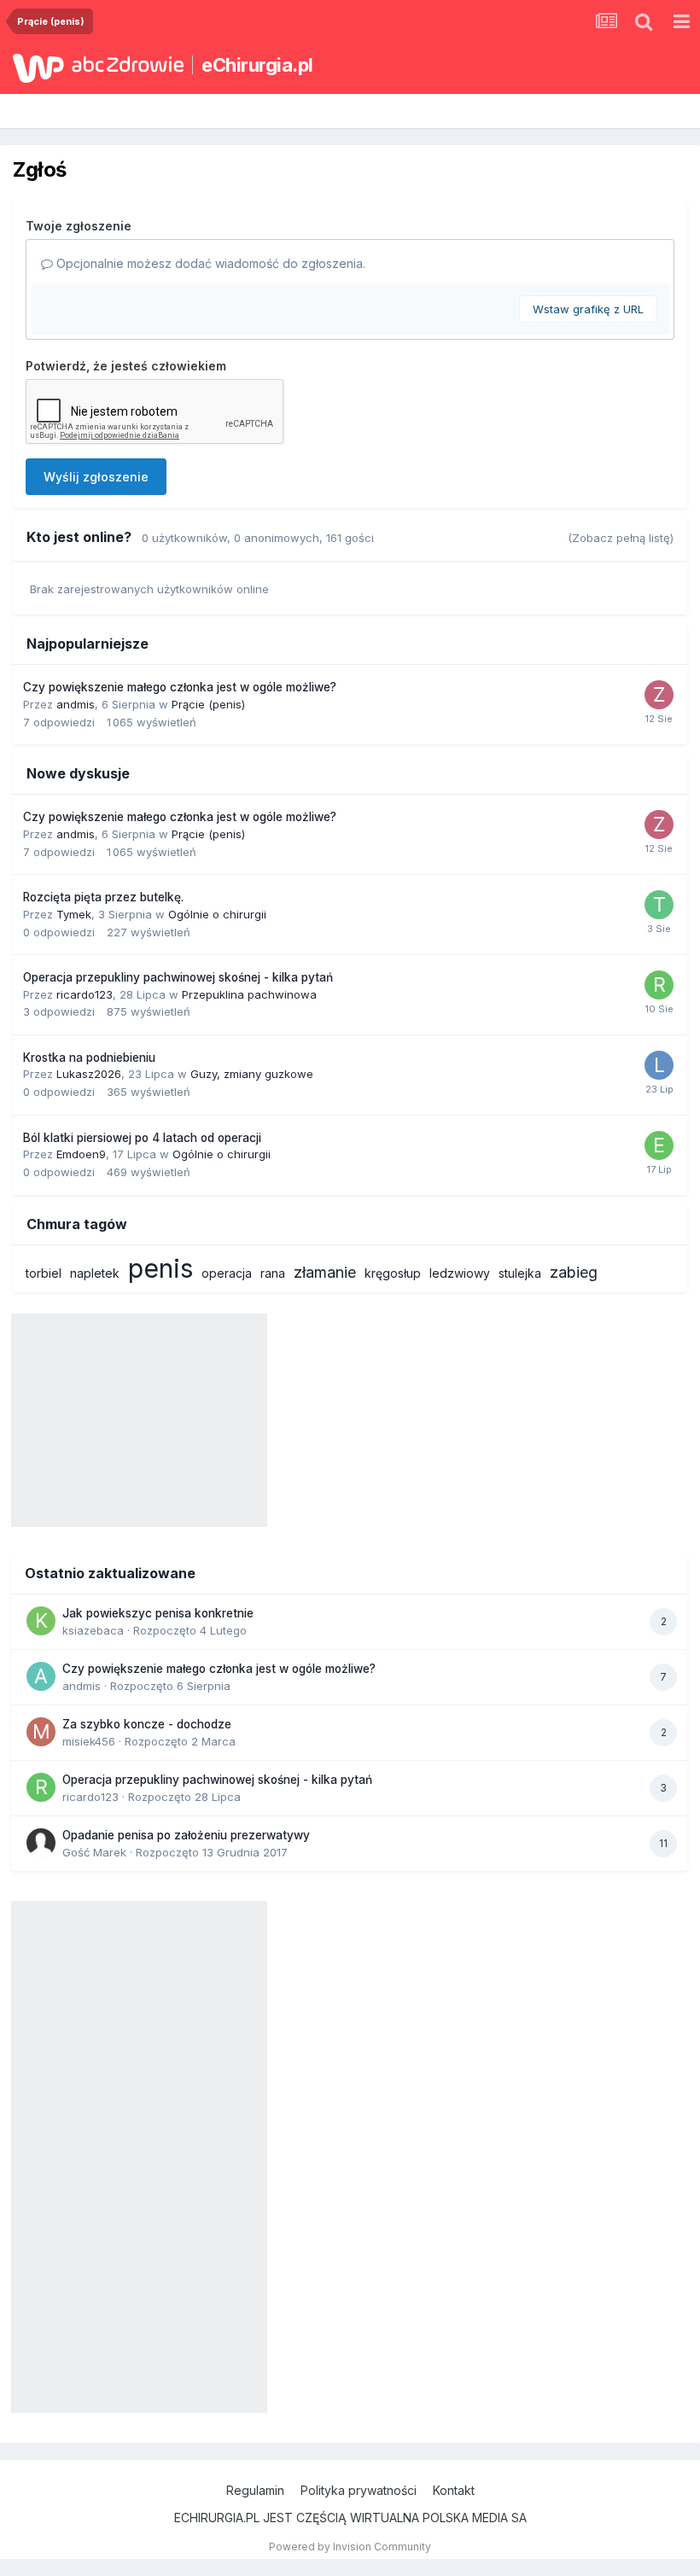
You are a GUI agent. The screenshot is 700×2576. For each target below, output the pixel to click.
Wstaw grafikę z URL (588, 309)
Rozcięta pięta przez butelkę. (103, 897)
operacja (227, 1273)
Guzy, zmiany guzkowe (252, 1074)
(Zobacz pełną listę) (621, 538)
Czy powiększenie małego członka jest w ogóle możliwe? (180, 687)
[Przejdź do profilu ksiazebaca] (41, 1621)
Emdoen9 (81, 1154)
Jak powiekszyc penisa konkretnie (158, 1613)
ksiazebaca (93, 1630)
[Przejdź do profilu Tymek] (659, 905)
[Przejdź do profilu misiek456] (41, 1732)
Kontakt (454, 2490)
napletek (95, 1273)
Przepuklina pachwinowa (249, 994)
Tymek (74, 914)
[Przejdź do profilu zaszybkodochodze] (659, 695)
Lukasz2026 (89, 1074)
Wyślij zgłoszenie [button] (96, 477)
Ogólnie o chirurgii (217, 914)
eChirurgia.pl (257, 65)
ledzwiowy (460, 1273)
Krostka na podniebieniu (89, 1058)
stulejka (520, 1273)
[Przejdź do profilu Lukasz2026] (659, 1065)
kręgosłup (393, 1273)
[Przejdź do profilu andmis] (41, 1676)
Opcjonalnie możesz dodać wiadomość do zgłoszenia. (209, 263)
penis (160, 1268)
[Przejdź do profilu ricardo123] (659, 985)
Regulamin (255, 2490)
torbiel (44, 1273)
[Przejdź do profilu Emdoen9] (659, 1145)
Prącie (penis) (208, 704)
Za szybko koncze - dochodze (147, 1724)
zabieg (574, 1272)
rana (273, 1273)
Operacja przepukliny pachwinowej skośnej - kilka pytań (178, 977)
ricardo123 (85, 994)
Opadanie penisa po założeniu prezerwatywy (186, 1835)
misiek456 (89, 1741)
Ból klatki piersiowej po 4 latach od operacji (142, 1138)
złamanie (325, 1272)
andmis (76, 704)
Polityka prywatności (359, 2490)
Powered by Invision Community (350, 2547)
